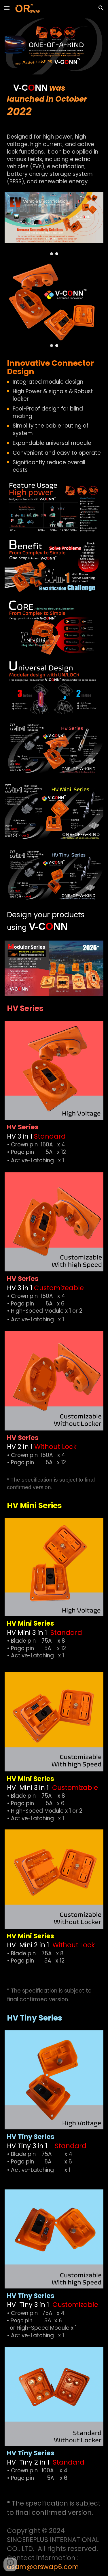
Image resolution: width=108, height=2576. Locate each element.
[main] (54, 103)
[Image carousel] (54, 224)
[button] (7, 8)
